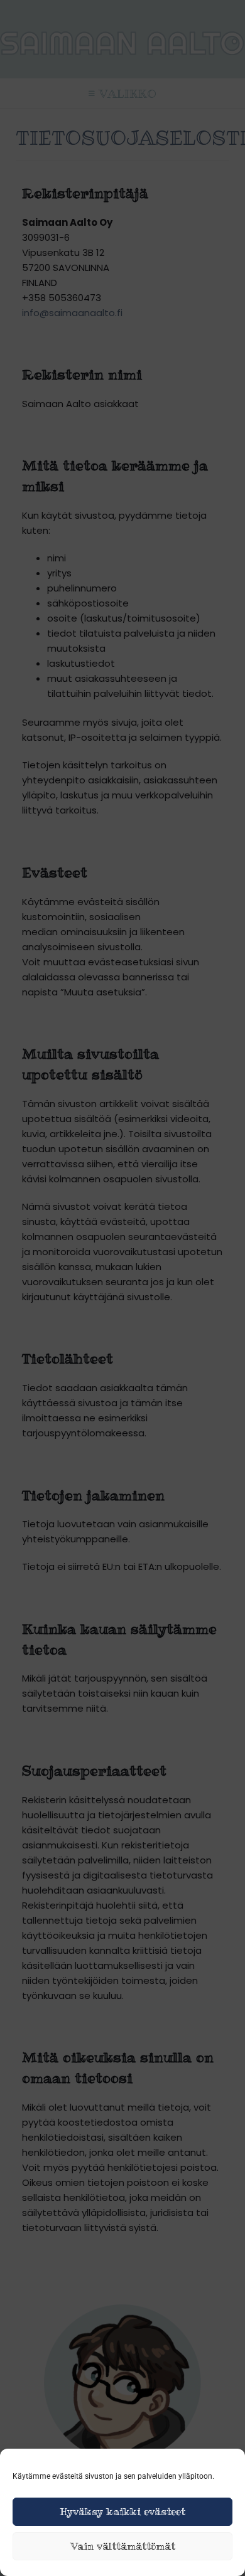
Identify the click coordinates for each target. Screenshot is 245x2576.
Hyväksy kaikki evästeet (122, 2512)
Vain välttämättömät (123, 2546)
